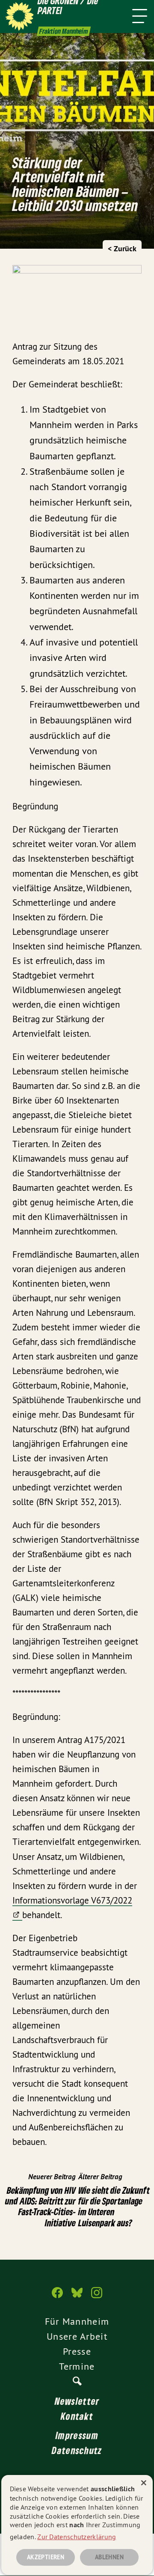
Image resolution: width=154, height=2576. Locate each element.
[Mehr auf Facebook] (57, 2297)
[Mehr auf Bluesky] (77, 2297)
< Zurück (122, 248)
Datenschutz (77, 2450)
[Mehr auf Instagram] (97, 2297)
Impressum (77, 2435)
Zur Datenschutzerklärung (77, 2537)
